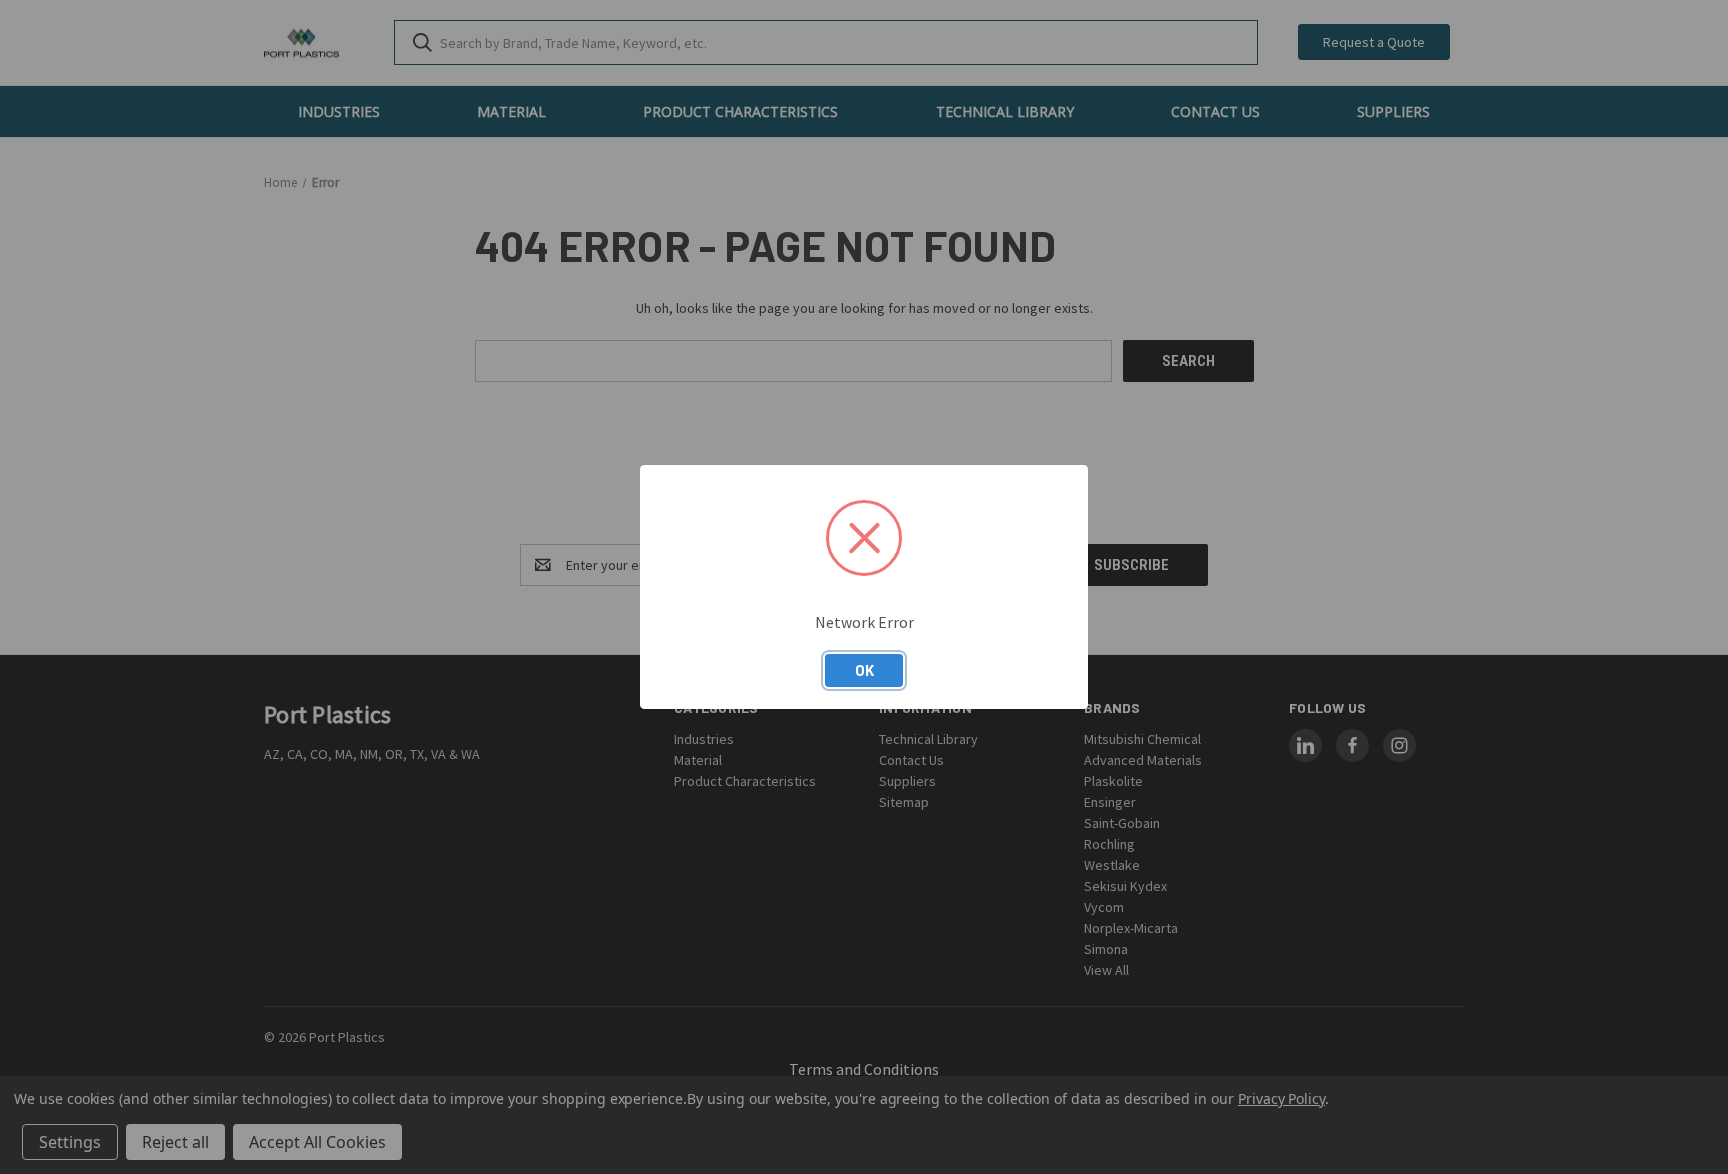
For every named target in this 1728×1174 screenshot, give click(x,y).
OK (864, 670)
